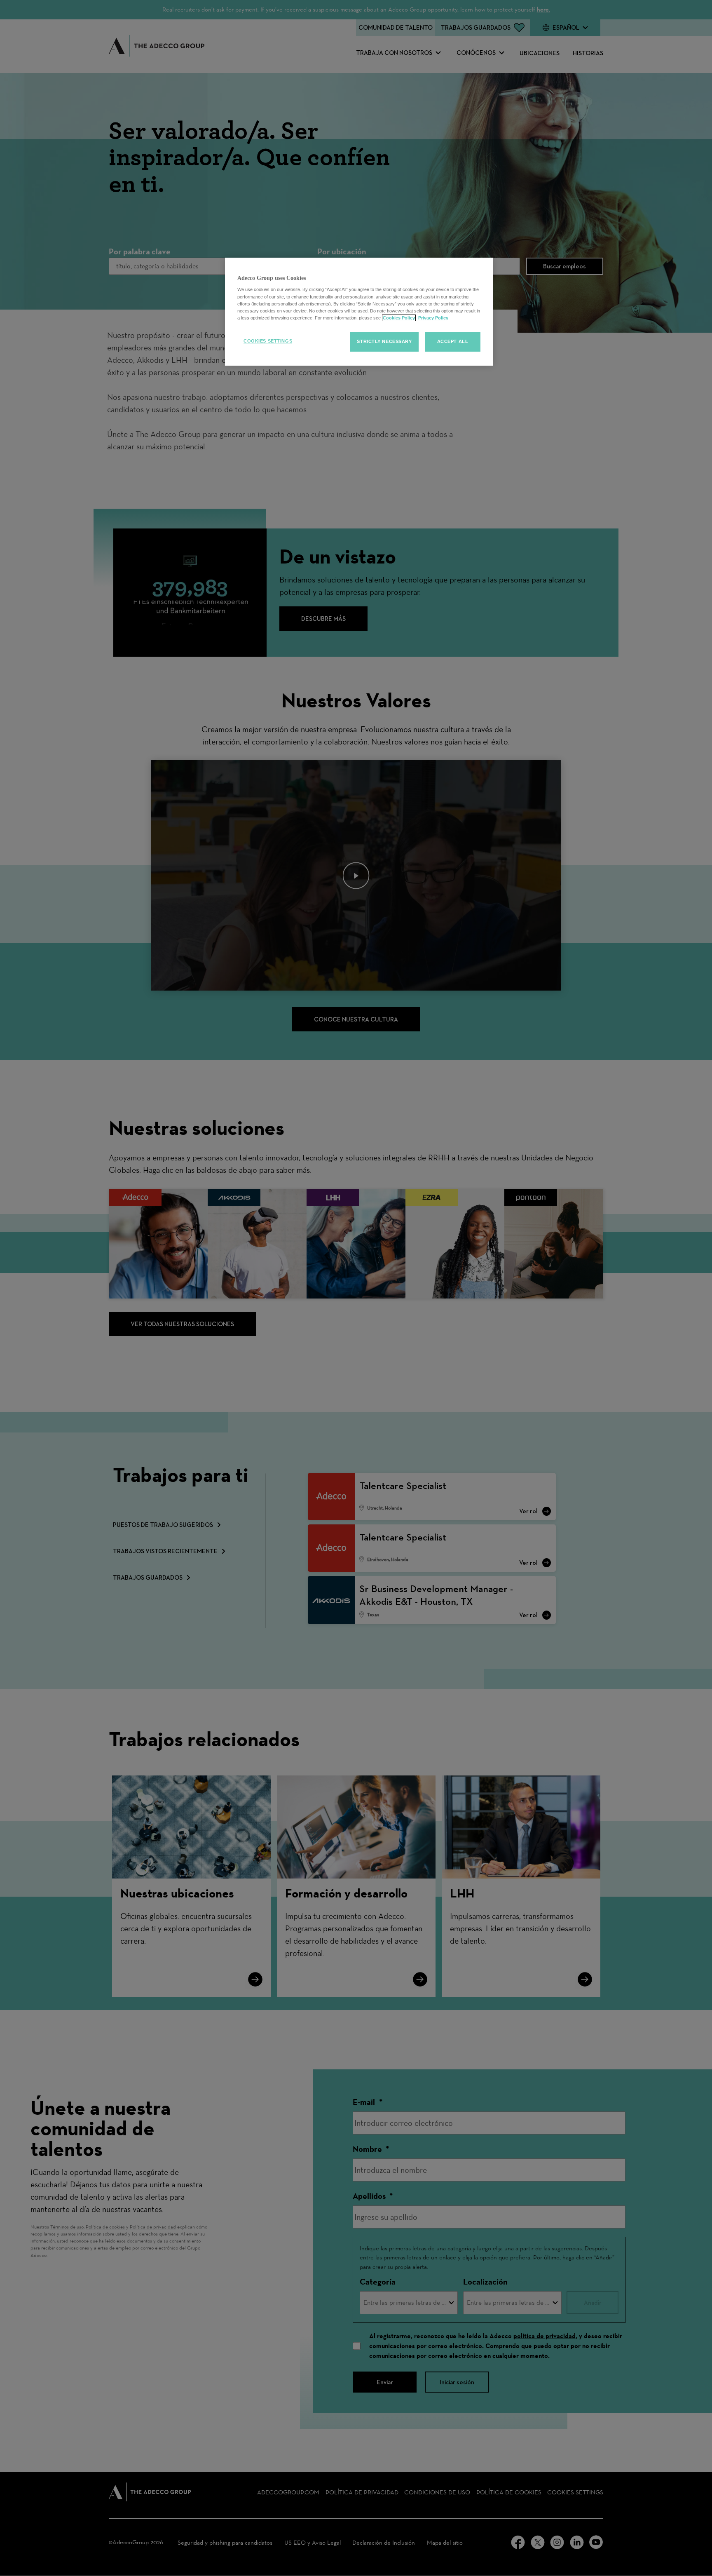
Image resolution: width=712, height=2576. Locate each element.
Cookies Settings (268, 341)
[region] (359, 312)
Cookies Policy (399, 318)
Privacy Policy (433, 318)
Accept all (453, 341)
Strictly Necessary (384, 341)
